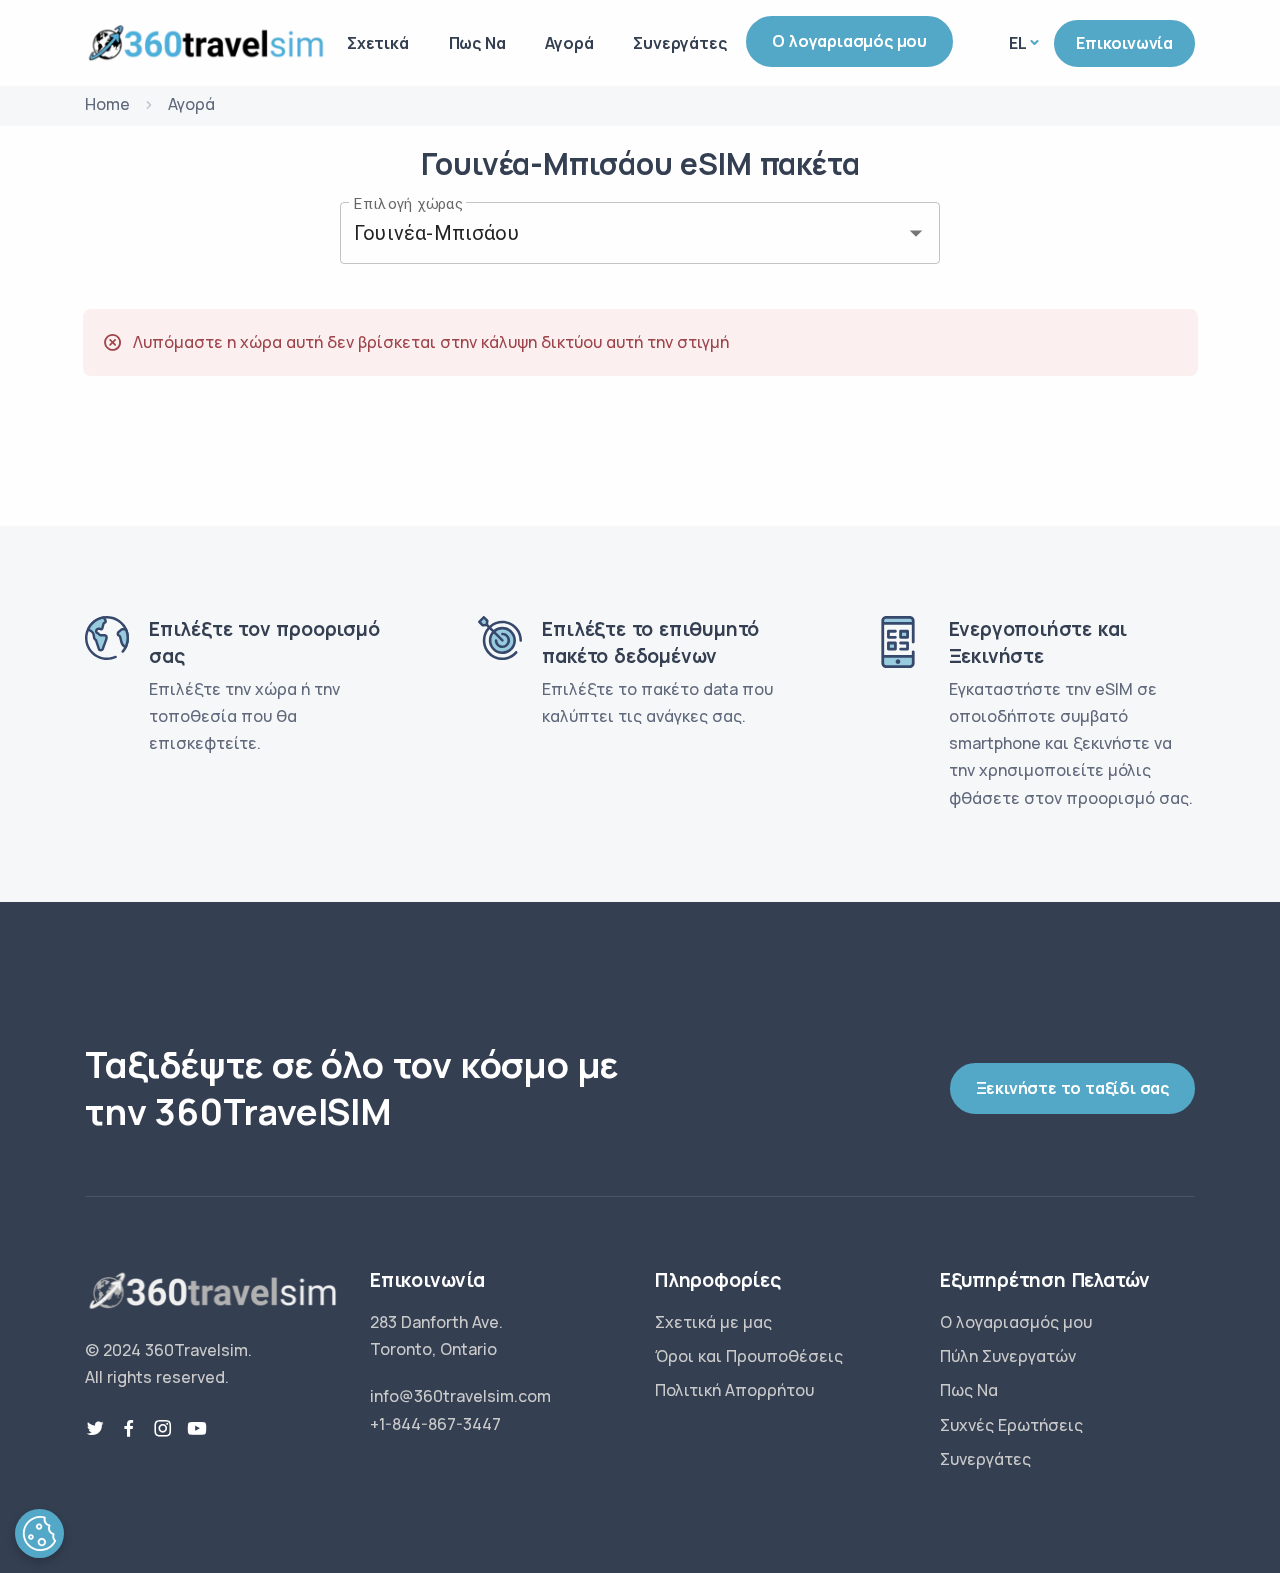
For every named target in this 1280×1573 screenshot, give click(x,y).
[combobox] (612, 233)
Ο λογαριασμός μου (849, 41)
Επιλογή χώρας (408, 203)
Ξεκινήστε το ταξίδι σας (1072, 1088)
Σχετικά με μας (713, 1322)
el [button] (1018, 43)
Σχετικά (378, 43)
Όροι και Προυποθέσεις (749, 1356)
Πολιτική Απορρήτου (734, 1390)
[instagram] (163, 1429)
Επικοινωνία (1124, 43)
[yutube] (197, 1429)
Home (107, 104)
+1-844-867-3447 (435, 1424)
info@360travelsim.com (460, 1396)
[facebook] (129, 1429)
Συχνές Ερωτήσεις (1011, 1425)
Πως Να (477, 43)
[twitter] (95, 1429)
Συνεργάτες (679, 43)
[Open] (916, 233)
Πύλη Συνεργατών (1008, 1356)
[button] (39, 1533)
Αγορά (569, 43)
